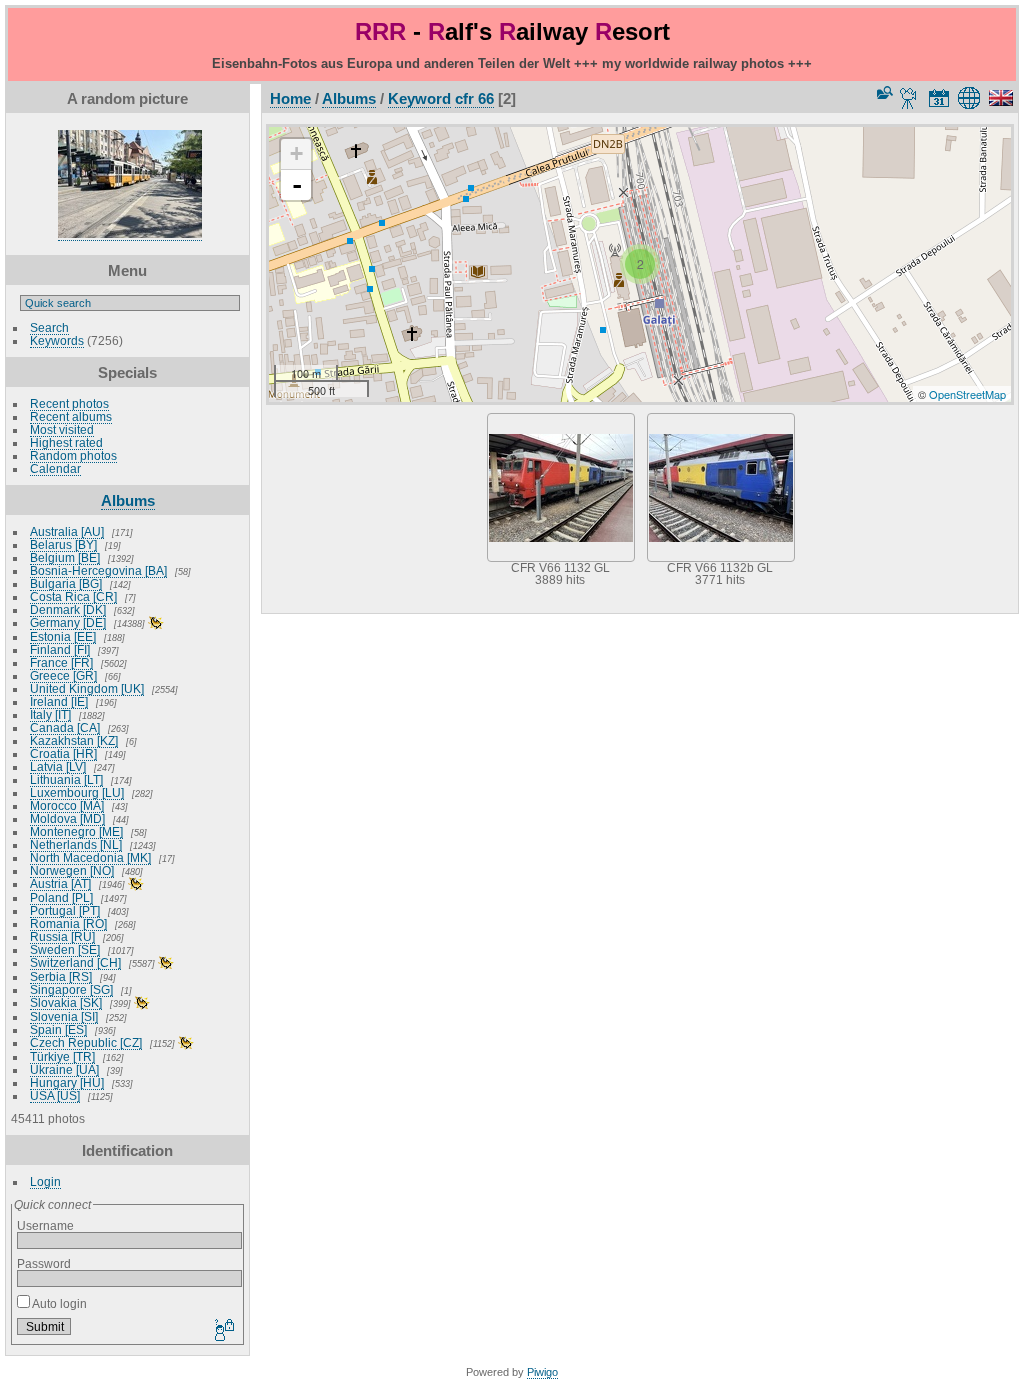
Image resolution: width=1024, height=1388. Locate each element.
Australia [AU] (67, 531)
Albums (128, 500)
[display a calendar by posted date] (939, 98)
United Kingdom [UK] (87, 688)
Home (290, 98)
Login (45, 1181)
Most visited (62, 429)
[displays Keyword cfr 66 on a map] (972, 98)
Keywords (57, 340)
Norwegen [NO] (72, 870)
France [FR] (61, 662)
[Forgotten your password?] (223, 1331)
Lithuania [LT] (66, 779)
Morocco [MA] (67, 805)
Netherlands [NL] (76, 844)
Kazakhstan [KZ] (74, 740)
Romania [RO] (68, 923)
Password (44, 1263)
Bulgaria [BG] (66, 583)
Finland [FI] (60, 649)
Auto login (58, 1303)
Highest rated (66, 442)
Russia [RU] (62, 936)
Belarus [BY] (63, 544)
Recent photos (69, 403)
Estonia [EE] (63, 636)
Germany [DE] (68, 622)
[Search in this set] (883, 92)
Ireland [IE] (59, 701)
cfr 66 (474, 98)
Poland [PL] (61, 897)
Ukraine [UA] (64, 1069)
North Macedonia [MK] (90, 857)
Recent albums (71, 416)
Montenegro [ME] (76, 831)
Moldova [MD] (67, 818)
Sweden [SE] (65, 949)
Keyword (419, 98)
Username (45, 1225)
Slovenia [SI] (64, 1016)
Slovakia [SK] (66, 1002)
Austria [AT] (60, 883)
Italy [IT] (50, 714)
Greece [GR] (63, 675)
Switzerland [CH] (75, 962)
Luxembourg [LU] (77, 792)
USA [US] (55, 1095)
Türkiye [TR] (62, 1056)
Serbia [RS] (61, 976)
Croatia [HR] (63, 753)
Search (49, 327)
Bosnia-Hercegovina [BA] (98, 570)
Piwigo (542, 1372)
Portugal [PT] (65, 910)
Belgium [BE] (65, 557)
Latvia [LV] (58, 766)
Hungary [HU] (67, 1082)
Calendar (55, 468)
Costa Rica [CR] (73, 596)
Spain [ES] (58, 1029)
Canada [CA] (65, 727)
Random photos (73, 455)
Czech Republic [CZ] (86, 1042)
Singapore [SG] (71, 989)
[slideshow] (909, 98)
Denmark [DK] (68, 609)
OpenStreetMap (967, 394)
